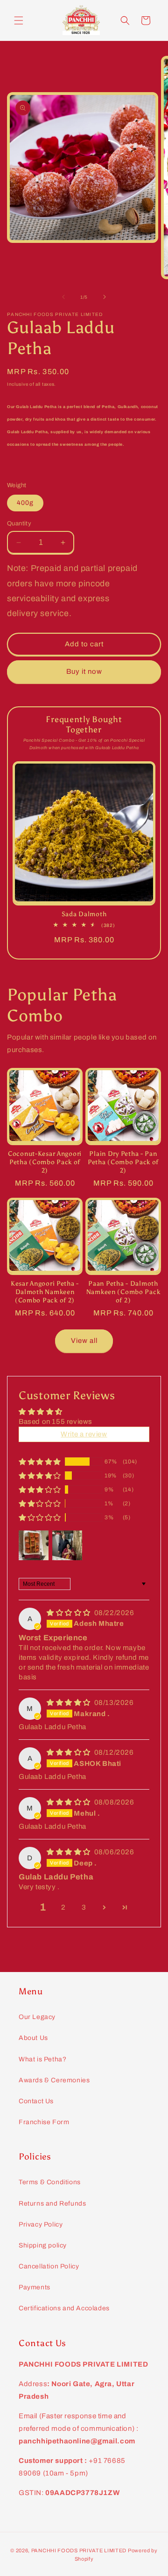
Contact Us (36, 2101)
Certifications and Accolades (64, 2308)
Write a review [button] (84, 1434)
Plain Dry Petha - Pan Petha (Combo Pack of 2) (123, 1162)
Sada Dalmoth (84, 914)
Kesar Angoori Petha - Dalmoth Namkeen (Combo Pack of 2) (45, 1292)
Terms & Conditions (50, 2182)
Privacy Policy (41, 2224)
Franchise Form (44, 2122)
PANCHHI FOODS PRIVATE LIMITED (79, 2550)
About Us (33, 2038)
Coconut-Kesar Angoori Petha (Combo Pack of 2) (45, 1162)
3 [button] (84, 1907)
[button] (19, 20)
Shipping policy (43, 2245)
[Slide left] (63, 297)
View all (84, 1341)
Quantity (19, 523)
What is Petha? (42, 2059)
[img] (70, 1613)
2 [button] (63, 1907)
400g (25, 503)
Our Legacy (37, 2017)
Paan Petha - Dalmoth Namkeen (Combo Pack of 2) (123, 1292)
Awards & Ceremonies (54, 2080)
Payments (35, 2287)
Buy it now (84, 671)
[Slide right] (105, 297)
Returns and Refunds (52, 2204)
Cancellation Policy (49, 2266)
